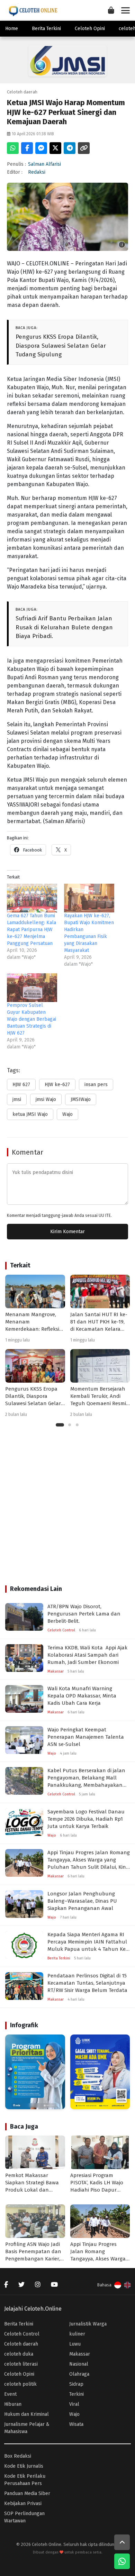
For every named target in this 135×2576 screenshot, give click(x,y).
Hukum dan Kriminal (26, 2414)
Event (10, 2394)
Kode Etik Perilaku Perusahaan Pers (25, 2480)
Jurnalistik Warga (88, 2324)
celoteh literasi (21, 2364)
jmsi (17, 1099)
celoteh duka (19, 2354)
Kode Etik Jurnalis (24, 2466)
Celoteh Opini (90, 29)
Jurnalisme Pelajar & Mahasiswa (27, 2428)
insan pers (96, 1085)
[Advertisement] (67, 1511)
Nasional (79, 2364)
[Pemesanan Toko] (111, 10)
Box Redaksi (18, 2456)
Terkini (76, 2394)
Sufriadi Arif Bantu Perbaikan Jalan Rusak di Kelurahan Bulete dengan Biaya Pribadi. (64, 627)
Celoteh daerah (21, 2344)
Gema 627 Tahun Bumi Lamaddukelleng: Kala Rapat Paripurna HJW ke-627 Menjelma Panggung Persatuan (31, 930)
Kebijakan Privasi (23, 2504)
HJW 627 (21, 1085)
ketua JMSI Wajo (30, 1114)
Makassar (80, 2354)
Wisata (76, 2424)
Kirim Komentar (67, 1232)
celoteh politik (20, 2384)
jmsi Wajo (46, 1099)
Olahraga (79, 2374)
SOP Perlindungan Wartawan (24, 2517)
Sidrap (76, 2384)
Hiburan (13, 2404)
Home (12, 29)
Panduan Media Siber (27, 2493)
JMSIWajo (81, 1099)
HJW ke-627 (57, 1085)
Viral (74, 2404)
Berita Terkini (46, 29)
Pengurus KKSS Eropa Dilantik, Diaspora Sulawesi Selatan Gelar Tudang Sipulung (61, 346)
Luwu (75, 2344)
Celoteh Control (22, 2334)
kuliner (77, 2334)
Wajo (67, 1114)
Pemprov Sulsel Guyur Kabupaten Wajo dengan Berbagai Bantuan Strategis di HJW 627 (31, 1019)
